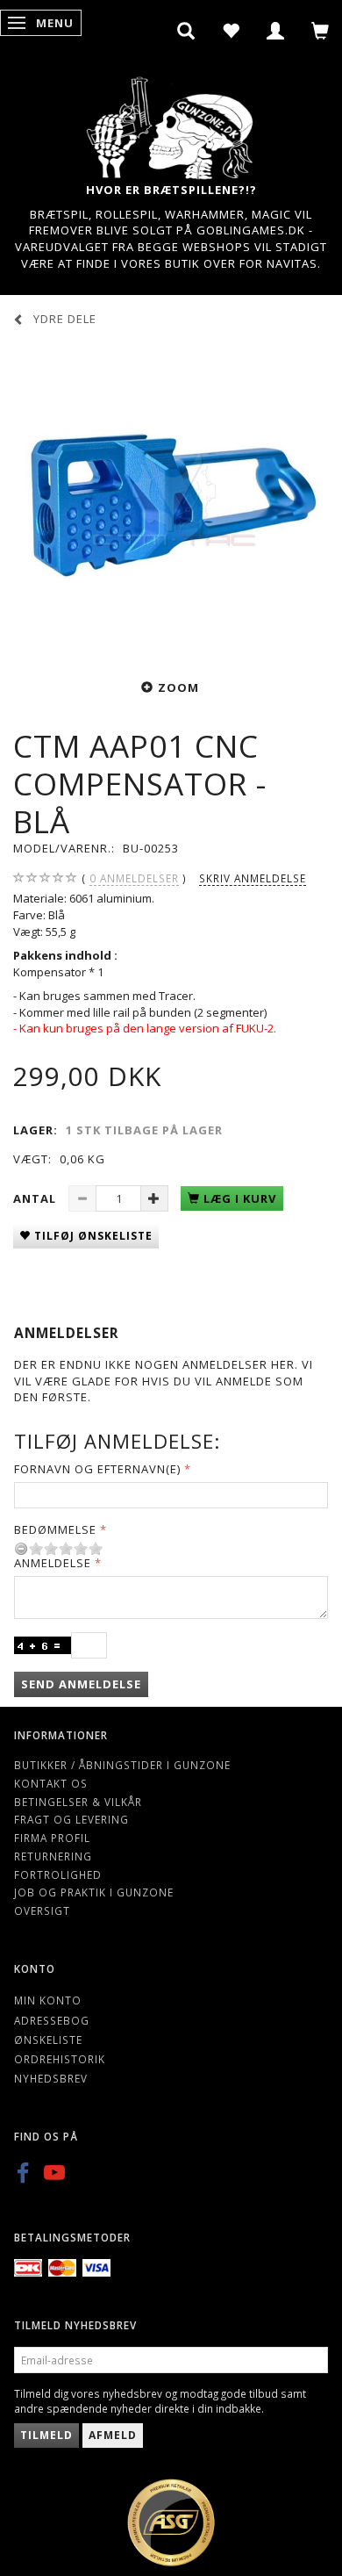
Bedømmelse (55, 1529)
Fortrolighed (58, 1874)
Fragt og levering (71, 1819)
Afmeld (113, 2435)
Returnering (53, 1856)
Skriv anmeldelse (253, 878)
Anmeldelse (53, 1563)
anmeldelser (134, 878)
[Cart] (321, 31)
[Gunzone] (171, 123)
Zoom (178, 687)
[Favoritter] (231, 31)
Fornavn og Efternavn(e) (97, 1469)
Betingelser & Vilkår (78, 1802)
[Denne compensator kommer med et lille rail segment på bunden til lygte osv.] (171, 500)
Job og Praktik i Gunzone (94, 1892)
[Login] (276, 31)
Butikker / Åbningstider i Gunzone (122, 1765)
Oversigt (42, 1910)
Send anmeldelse (81, 1684)
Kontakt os (51, 1783)
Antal (36, 1198)
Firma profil (52, 1838)
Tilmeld (46, 2435)
